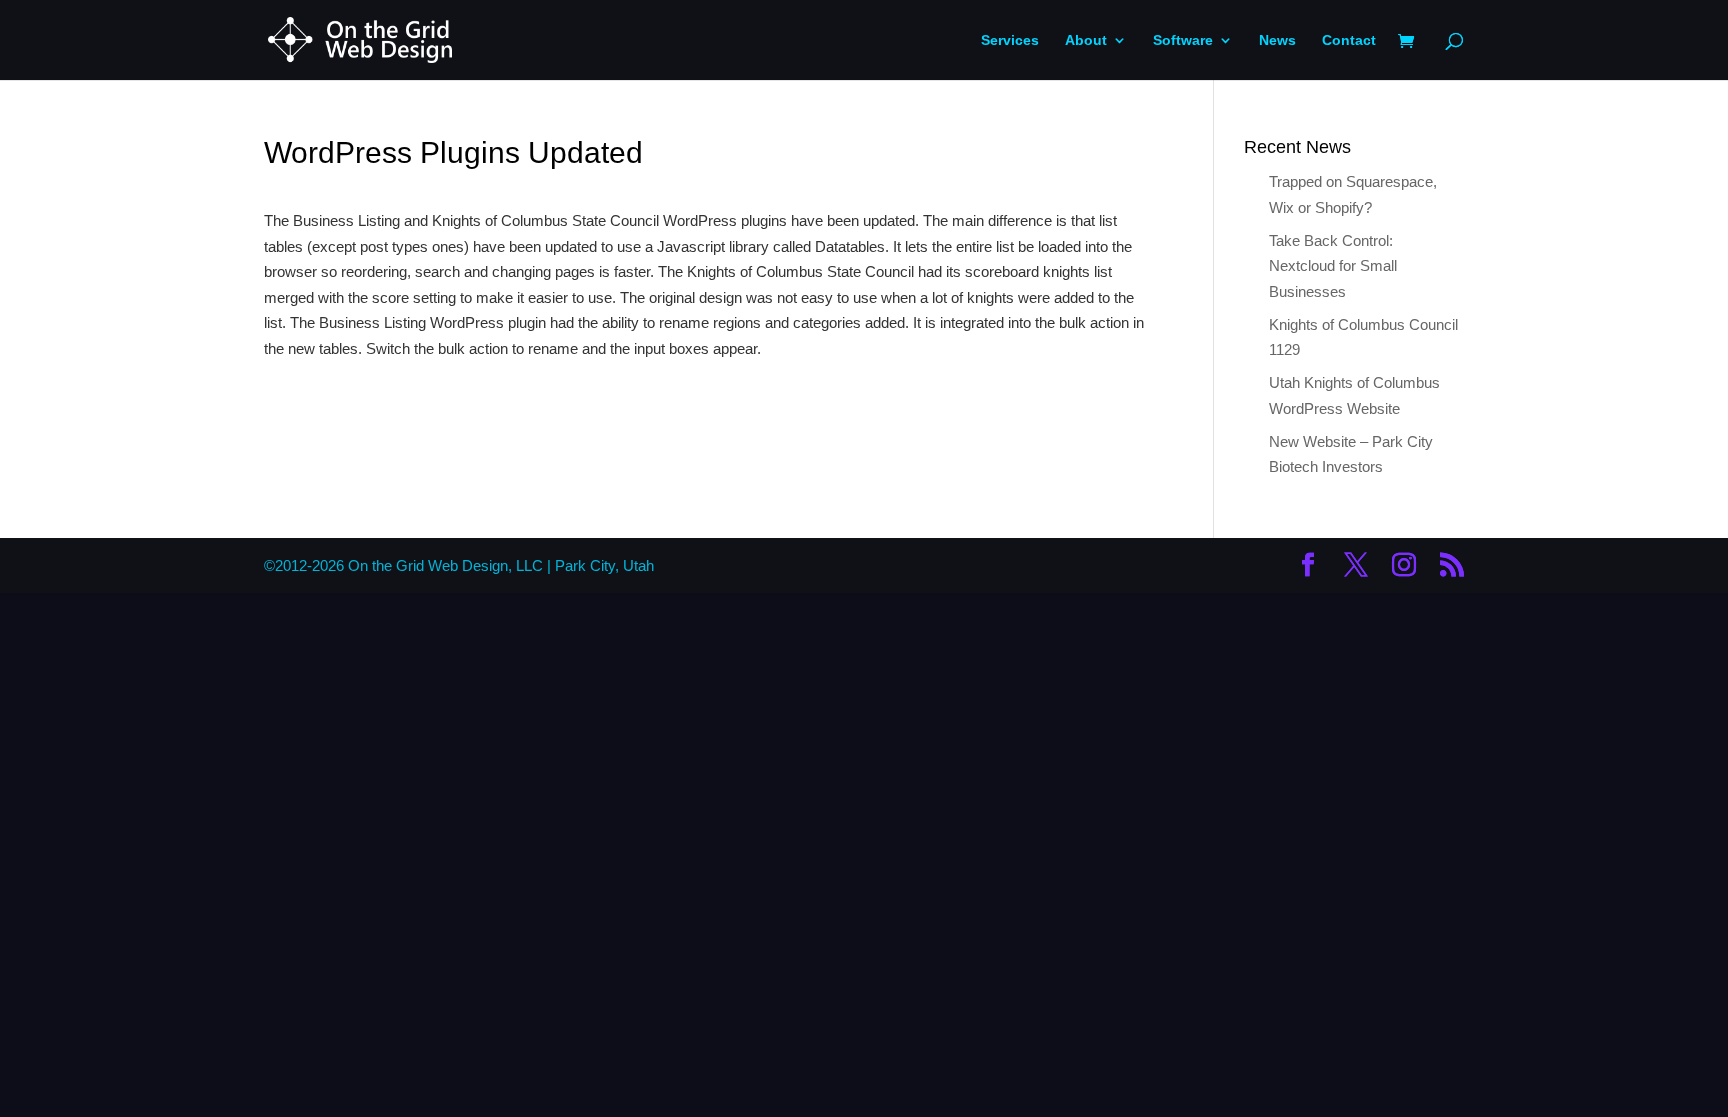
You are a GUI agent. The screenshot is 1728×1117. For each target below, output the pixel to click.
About (1086, 40)
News (1277, 40)
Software (1183, 40)
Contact (1349, 40)
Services (1010, 40)
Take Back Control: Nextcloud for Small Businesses (1333, 266)
